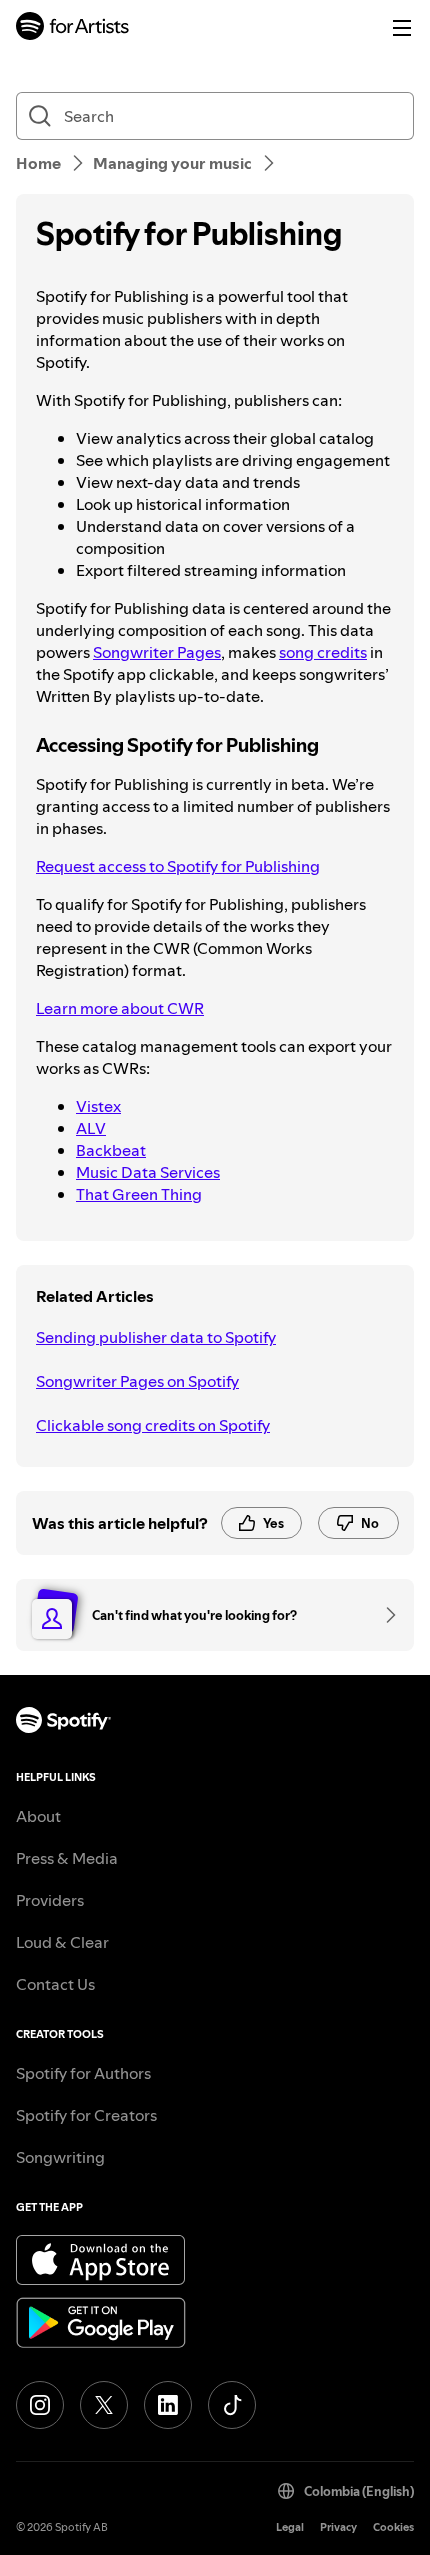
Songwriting (60, 2157)
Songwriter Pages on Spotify (137, 1381)
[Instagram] (40, 2405)
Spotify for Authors (83, 2073)
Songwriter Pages (157, 652)
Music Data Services (148, 1172)
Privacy (338, 2527)
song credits (323, 652)
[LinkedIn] (168, 2405)
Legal (290, 2527)
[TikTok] (232, 2405)
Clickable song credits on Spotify (153, 1425)
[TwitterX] (104, 2405)
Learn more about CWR (120, 1008)
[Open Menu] (402, 28)
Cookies (393, 2527)
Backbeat (111, 1150)
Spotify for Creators (86, 2115)
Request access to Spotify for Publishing (178, 866)
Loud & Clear (62, 1942)
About (38, 1816)
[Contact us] (384, 1615)
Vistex (98, 1106)
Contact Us (55, 1984)
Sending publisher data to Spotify (156, 1337)
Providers (50, 1900)
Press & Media (67, 1858)
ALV (91, 1128)
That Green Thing (139, 1194)
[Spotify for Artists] (73, 28)
